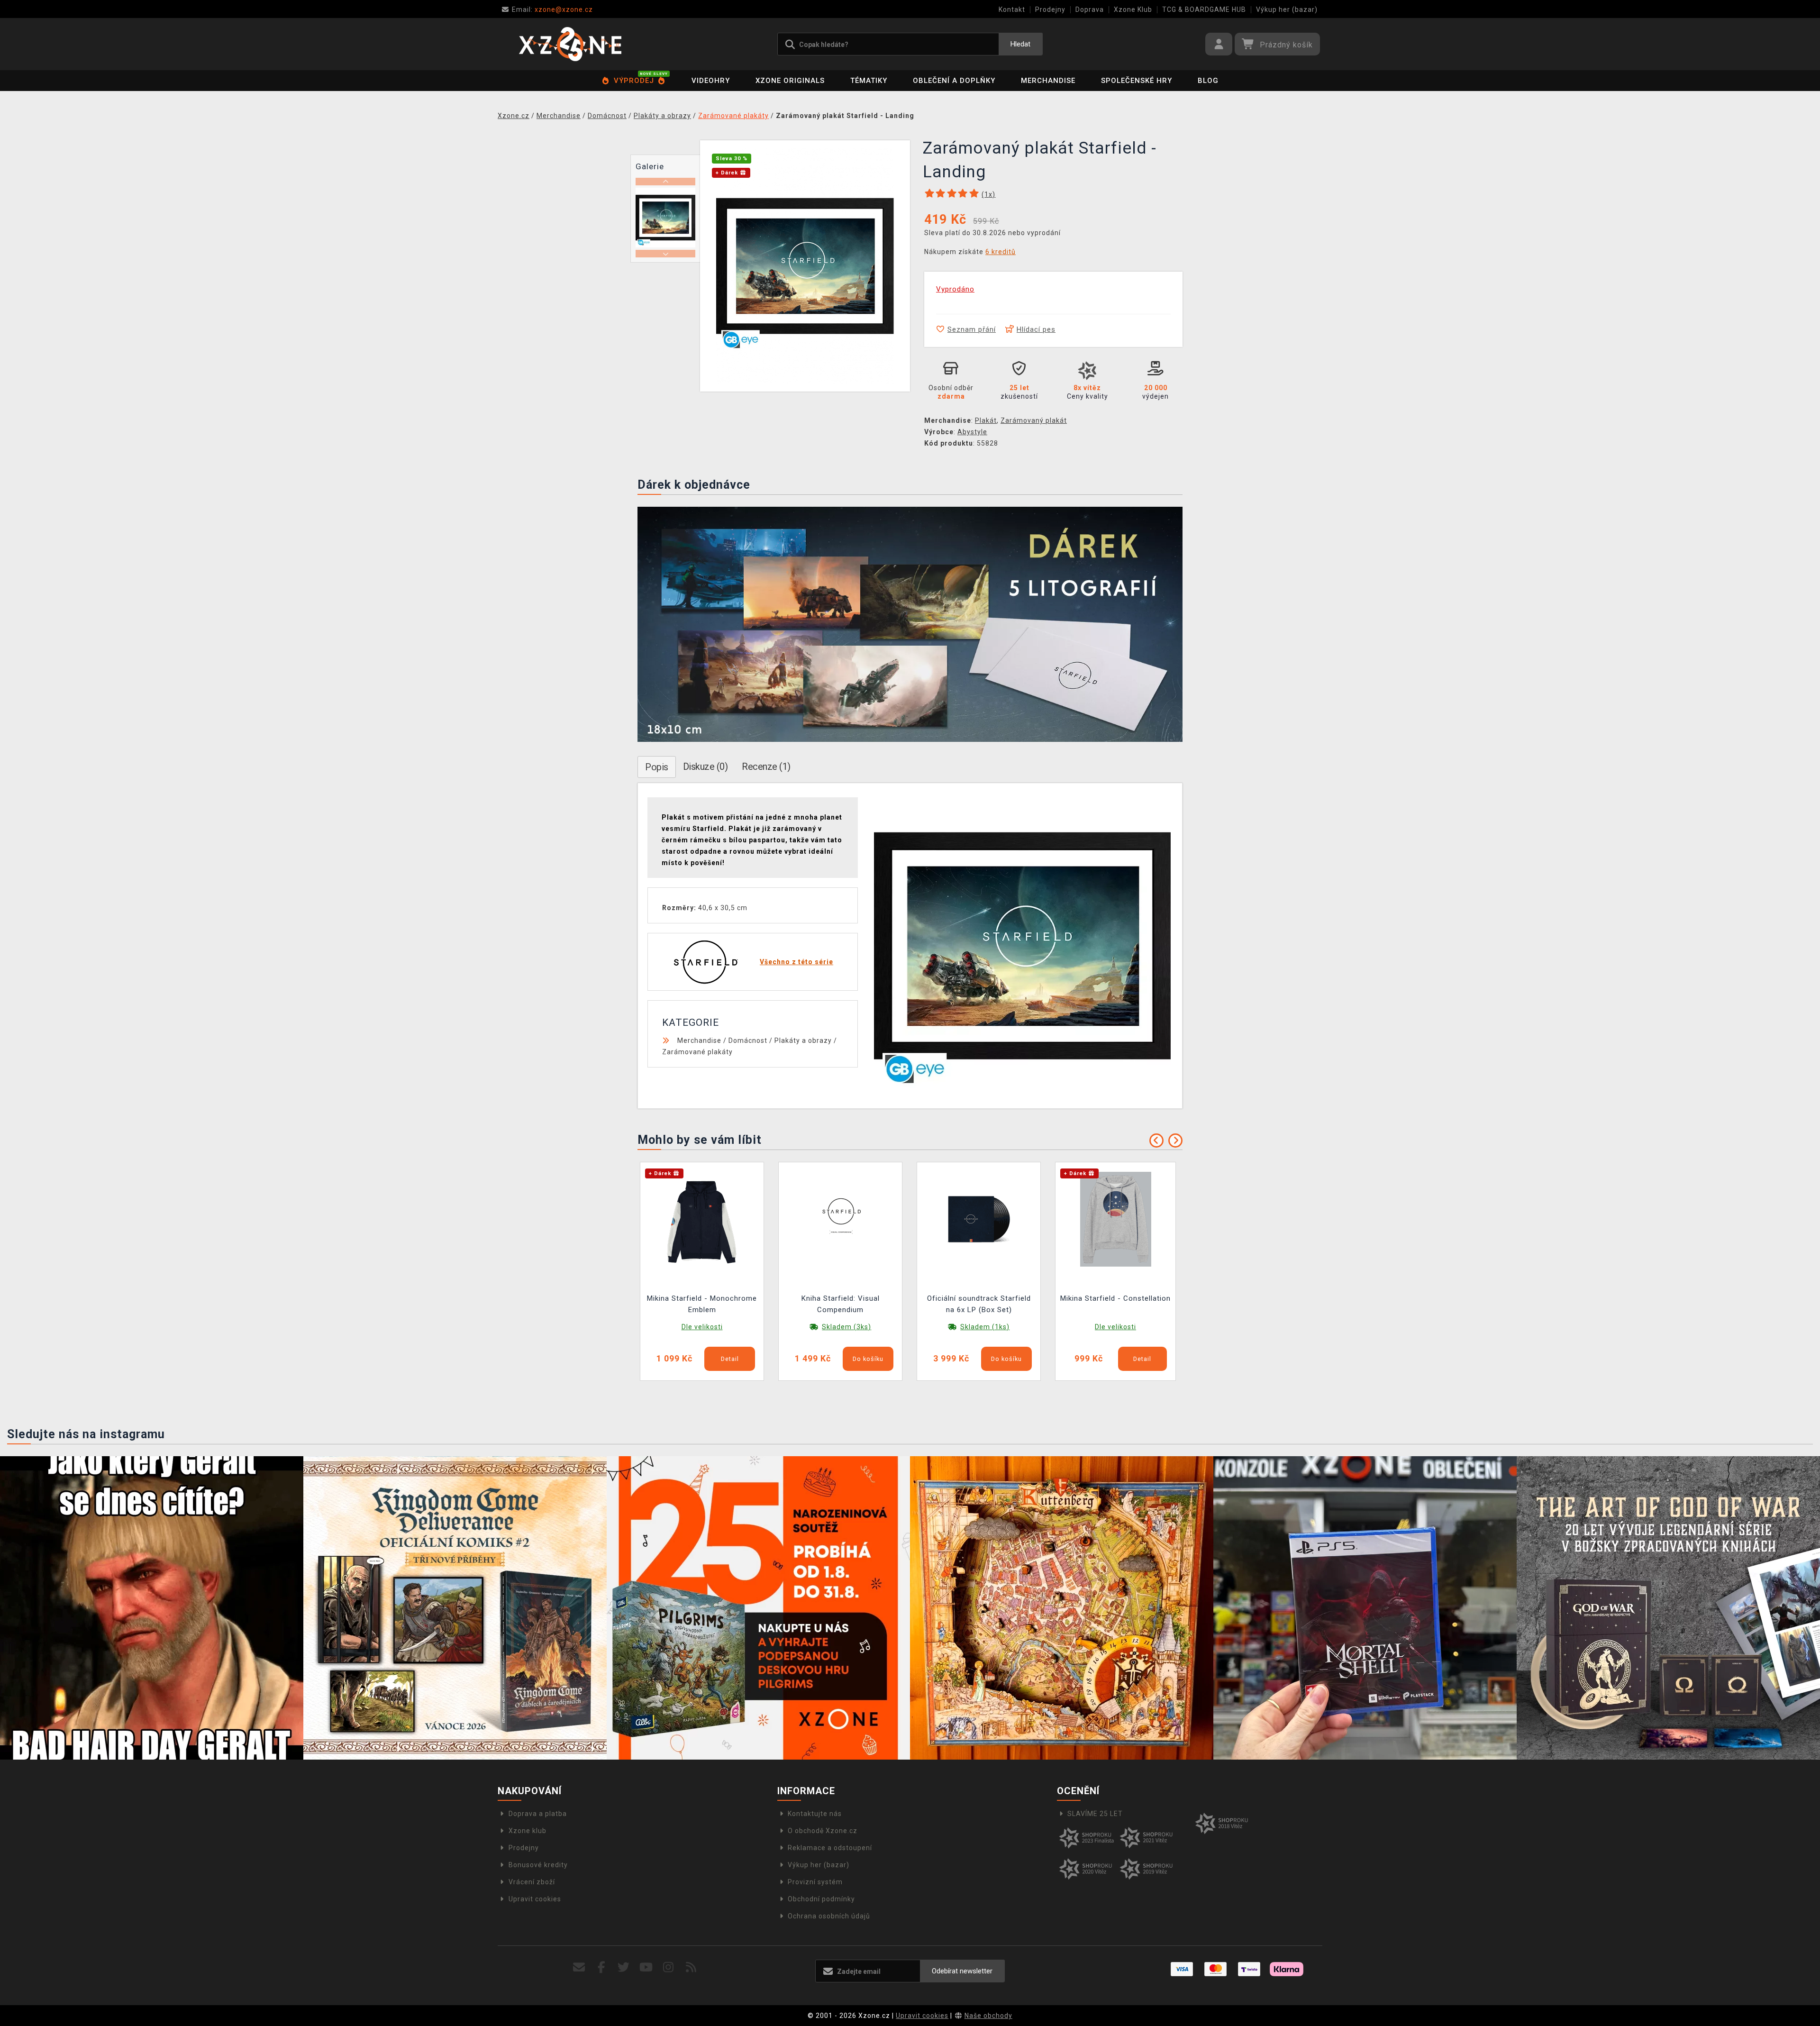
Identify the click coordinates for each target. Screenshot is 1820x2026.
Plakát (986, 420)
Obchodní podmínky (821, 1899)
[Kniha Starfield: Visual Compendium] (840, 1219)
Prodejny (1050, 9)
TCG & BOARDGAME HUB (1204, 9)
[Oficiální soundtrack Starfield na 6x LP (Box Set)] (979, 1219)
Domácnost (748, 1040)
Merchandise (1048, 81)
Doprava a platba (538, 1814)
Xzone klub (528, 1831)
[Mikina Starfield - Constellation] (1116, 1219)
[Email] (579, 1967)
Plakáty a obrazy (803, 1040)
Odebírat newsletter (962, 1971)
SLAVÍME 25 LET (1095, 1814)
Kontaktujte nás (815, 1814)
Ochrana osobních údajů (829, 1916)
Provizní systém (815, 1882)
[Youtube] (646, 1967)
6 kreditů (1001, 252)
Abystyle (972, 432)
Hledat (1020, 44)
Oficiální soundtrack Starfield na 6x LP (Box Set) (979, 1304)
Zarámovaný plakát (1034, 420)
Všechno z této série (796, 962)
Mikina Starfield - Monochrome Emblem (702, 1304)
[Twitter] (624, 1967)
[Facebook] (602, 1967)
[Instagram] (669, 1967)
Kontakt (1012, 9)
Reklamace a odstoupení (830, 1848)
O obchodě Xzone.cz (823, 1831)
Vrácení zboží (532, 1882)
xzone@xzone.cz (552, 9)
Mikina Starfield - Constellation (1115, 1298)
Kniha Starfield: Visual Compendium (841, 1304)
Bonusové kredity (538, 1865)
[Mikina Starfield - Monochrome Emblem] (702, 1219)
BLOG (1208, 81)
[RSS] (691, 1967)
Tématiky (869, 81)
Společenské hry (1137, 81)
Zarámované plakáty (697, 1052)
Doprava (1090, 9)
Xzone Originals (790, 81)
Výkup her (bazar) (1287, 9)
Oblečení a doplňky (954, 81)
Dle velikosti (702, 1327)
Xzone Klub (1133, 9)
